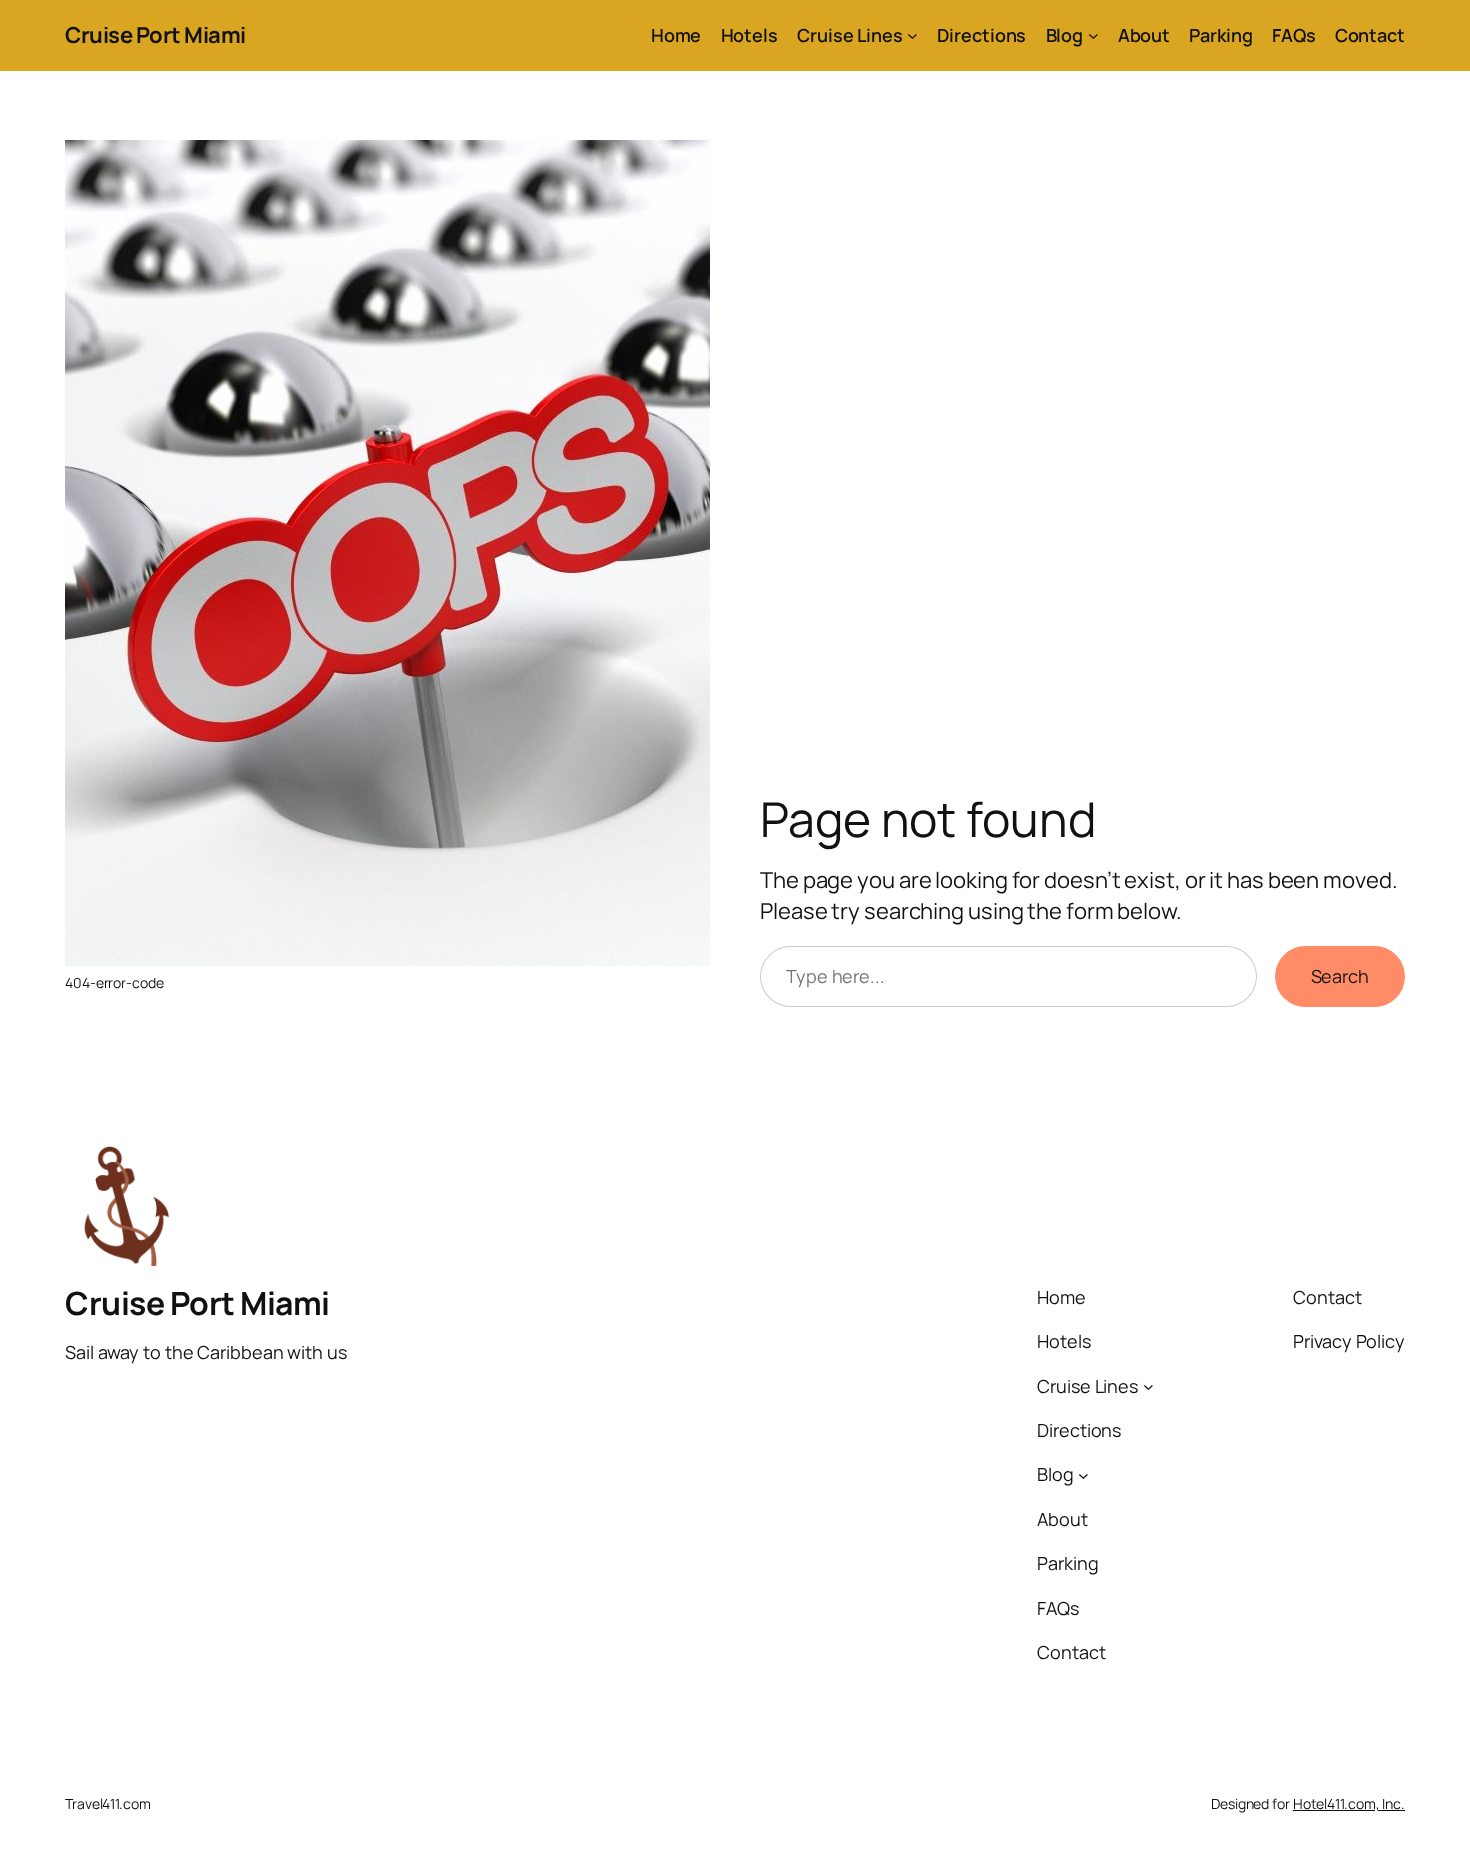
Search (1340, 976)
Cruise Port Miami (155, 35)
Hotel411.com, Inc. (1349, 1803)
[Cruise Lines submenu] (912, 35)
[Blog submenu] (1093, 35)
